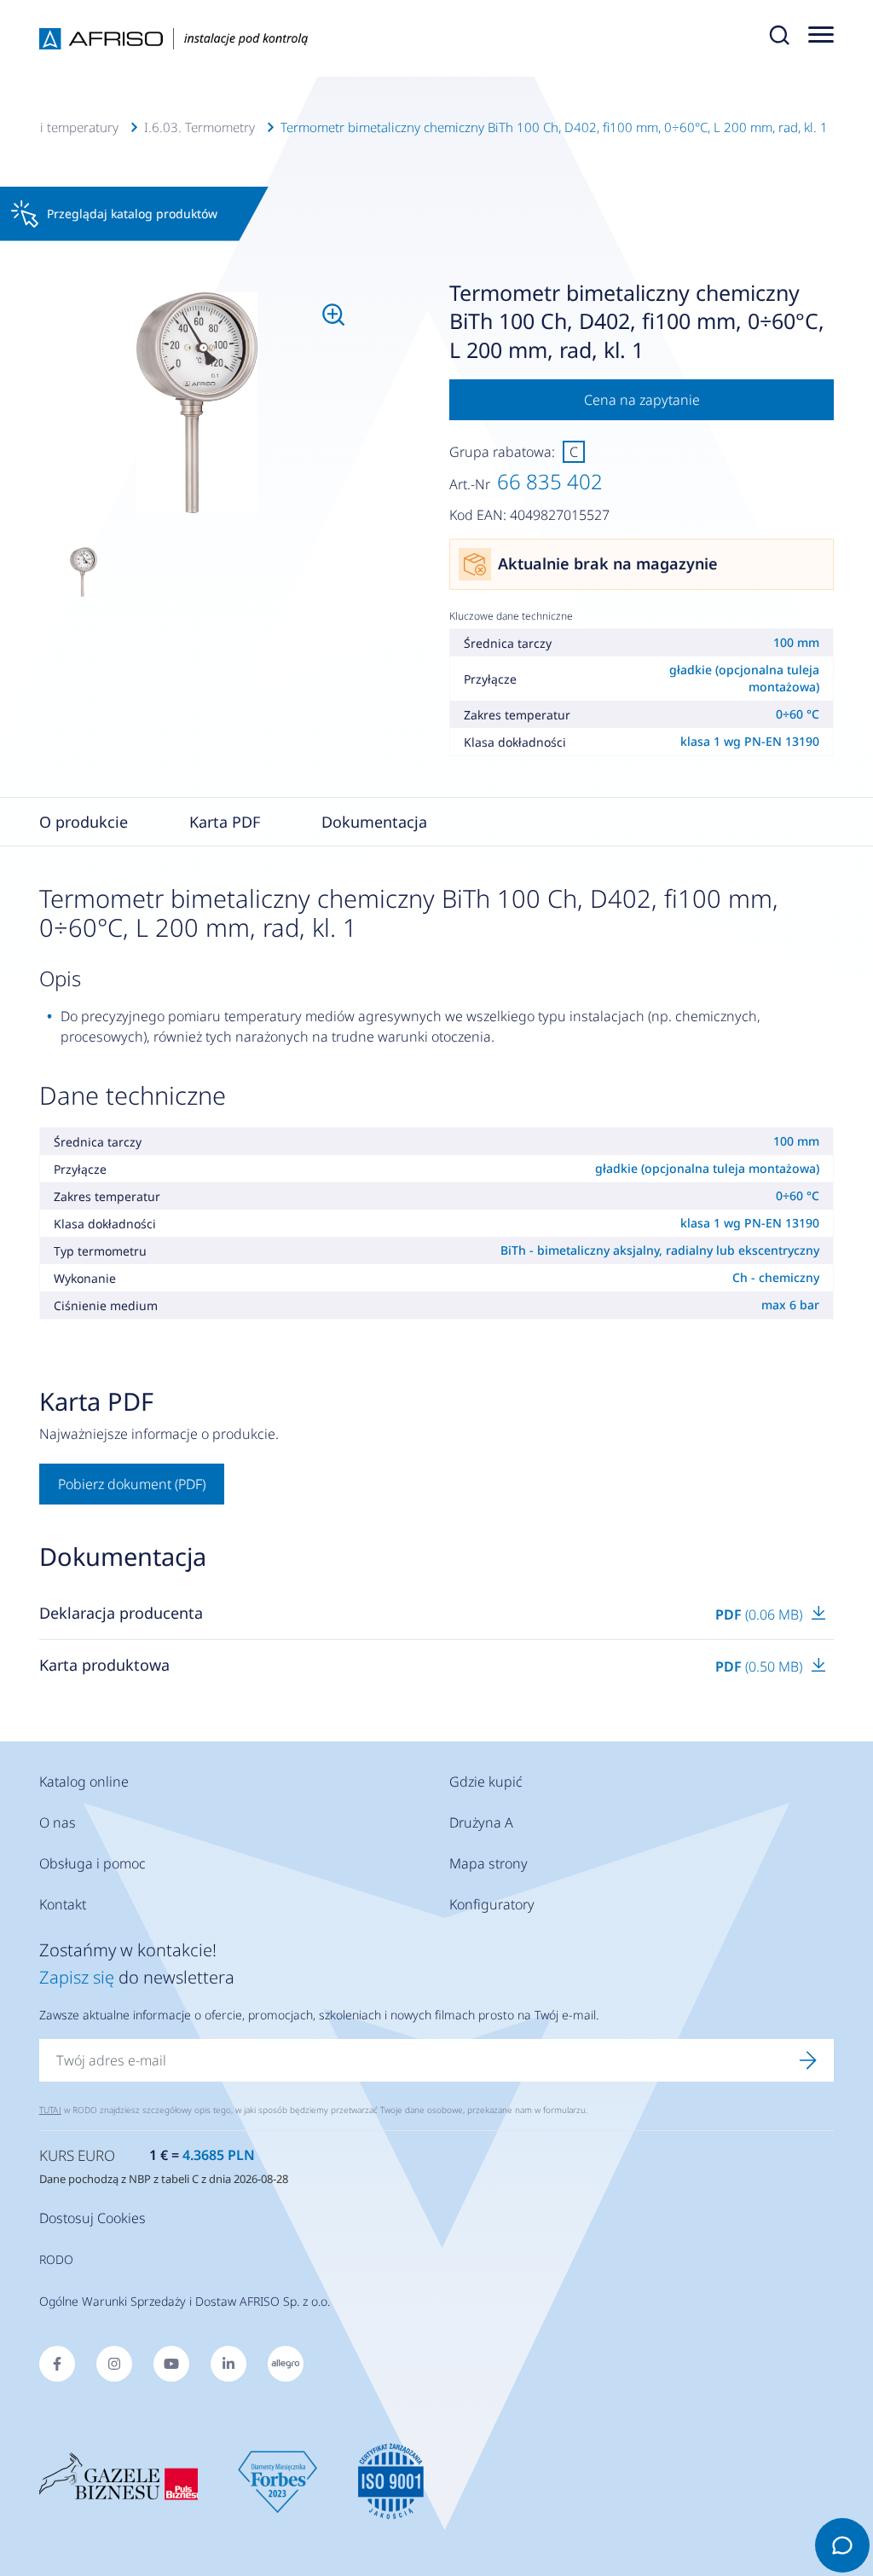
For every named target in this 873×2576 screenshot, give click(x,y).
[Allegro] (286, 2364)
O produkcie (84, 822)
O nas (58, 1822)
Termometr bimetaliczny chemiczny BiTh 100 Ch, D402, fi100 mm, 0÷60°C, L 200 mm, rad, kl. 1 (554, 127)
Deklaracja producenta (121, 1613)
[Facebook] (57, 2364)
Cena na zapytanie (642, 400)
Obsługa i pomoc (93, 1863)
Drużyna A (481, 1822)
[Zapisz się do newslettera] (808, 2060)
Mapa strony (489, 1863)
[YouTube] (171, 2364)
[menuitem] (197, 403)
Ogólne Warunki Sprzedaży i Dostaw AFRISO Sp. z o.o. (185, 2301)
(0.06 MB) (760, 1614)
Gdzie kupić (486, 1782)
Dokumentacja (374, 822)
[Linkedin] (228, 2364)
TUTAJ (50, 2110)
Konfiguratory (492, 1904)
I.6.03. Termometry (199, 127)
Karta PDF (225, 822)
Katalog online (84, 1782)
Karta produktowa (104, 1665)
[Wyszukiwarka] (779, 38)
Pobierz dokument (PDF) (132, 1484)
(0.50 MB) (760, 1666)
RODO (56, 2259)
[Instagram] (114, 2364)
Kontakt (63, 1904)
